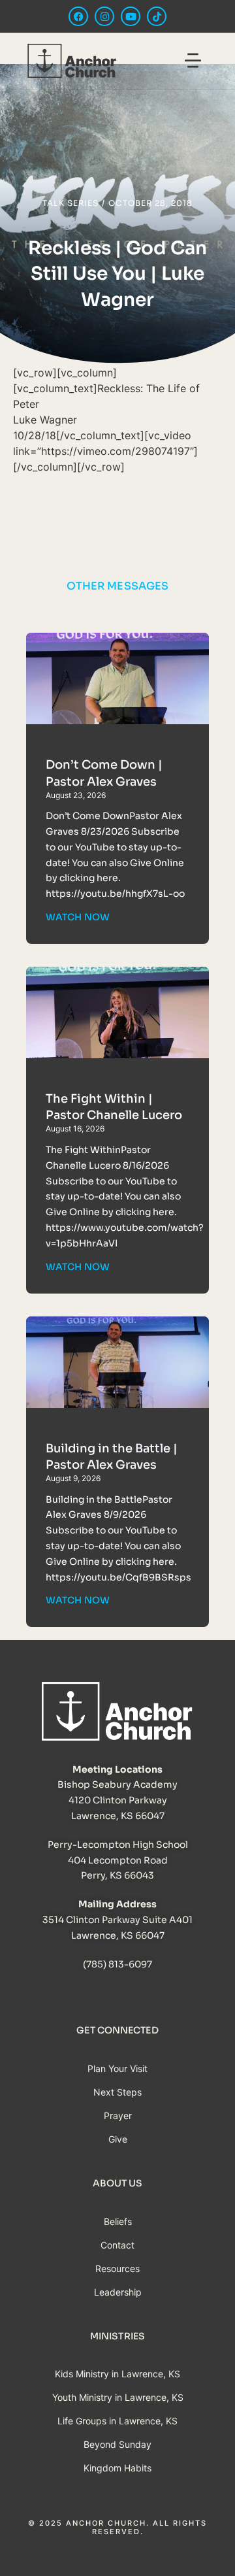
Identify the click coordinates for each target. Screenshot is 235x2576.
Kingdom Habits (117, 2468)
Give (118, 2139)
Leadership (118, 2292)
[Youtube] (131, 16)
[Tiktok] (157, 16)
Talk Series (70, 203)
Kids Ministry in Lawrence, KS (117, 2374)
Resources (117, 2268)
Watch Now (78, 917)
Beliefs (118, 2221)
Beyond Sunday (117, 2444)
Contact (117, 2245)
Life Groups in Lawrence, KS (117, 2421)
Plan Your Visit (117, 2068)
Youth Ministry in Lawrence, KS (118, 2397)
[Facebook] (78, 16)
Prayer (118, 2116)
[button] (193, 62)
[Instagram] (104, 16)
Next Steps (117, 2092)
